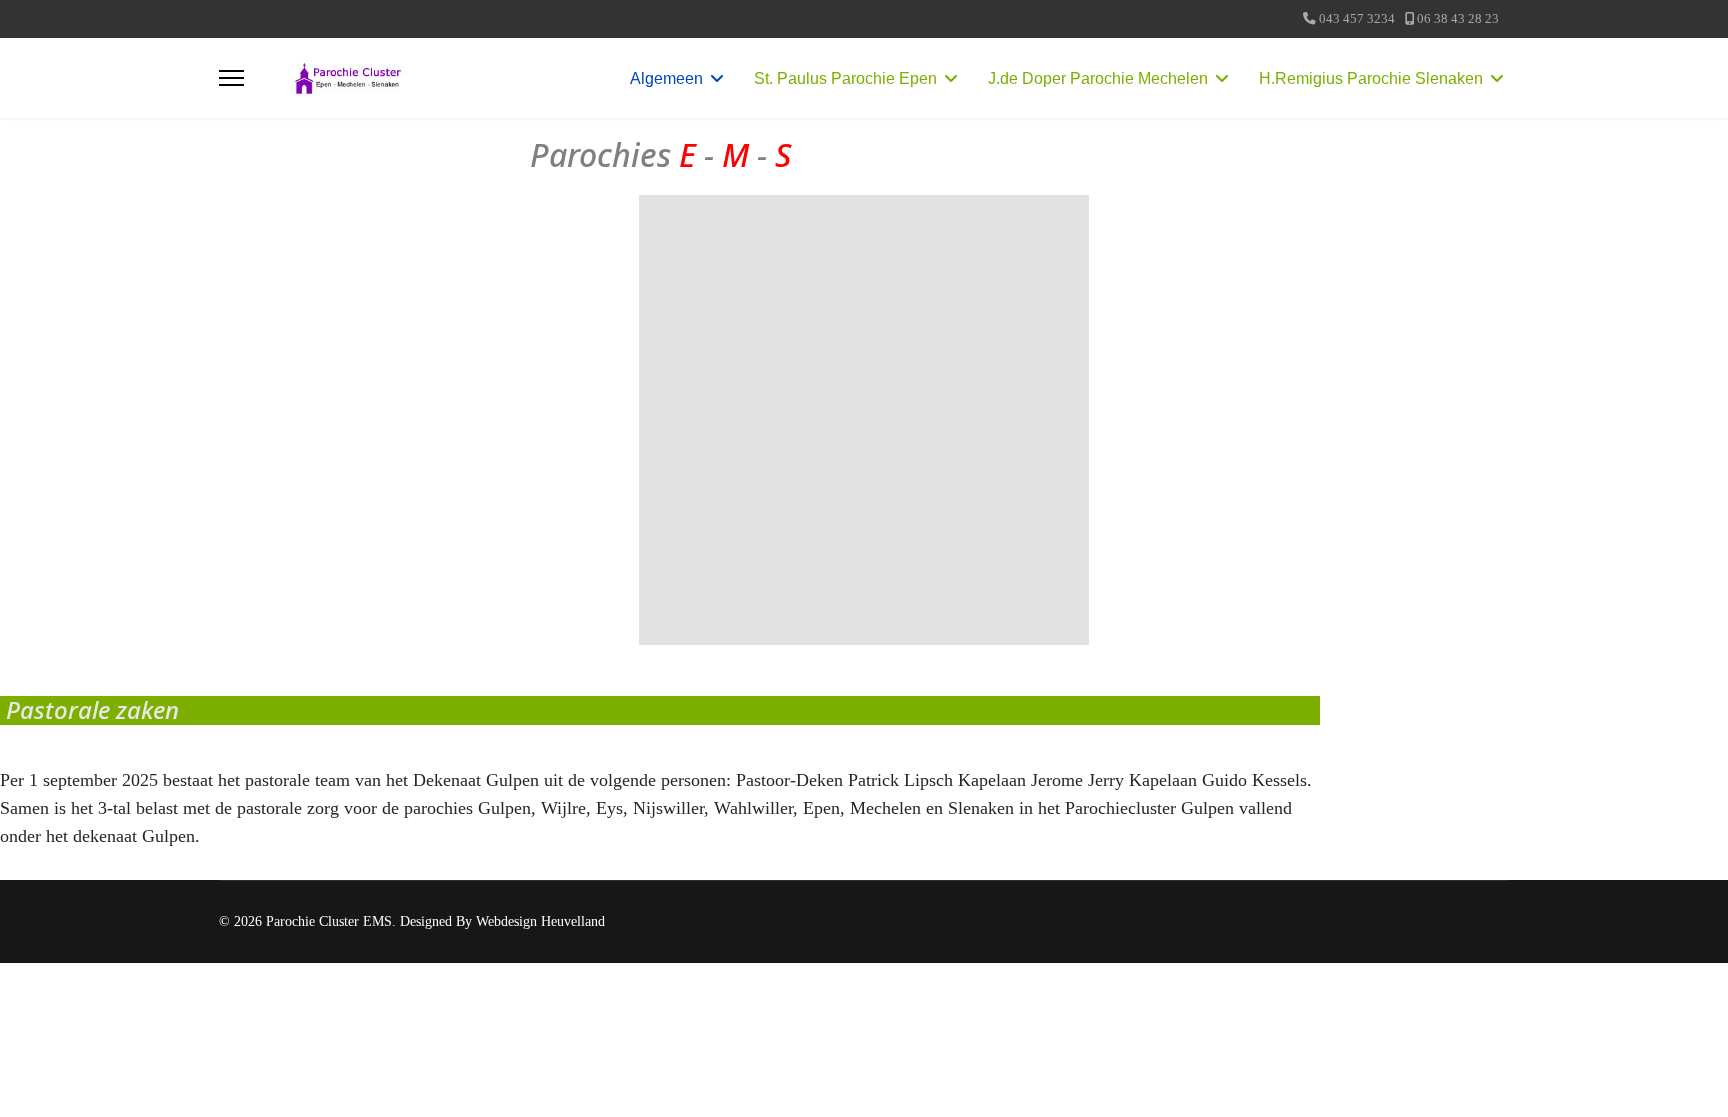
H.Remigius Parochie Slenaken (1371, 78)
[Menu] (231, 78)
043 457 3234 (1357, 19)
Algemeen (666, 78)
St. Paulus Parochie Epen (845, 78)
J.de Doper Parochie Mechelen (1098, 78)
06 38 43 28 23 (1458, 19)
